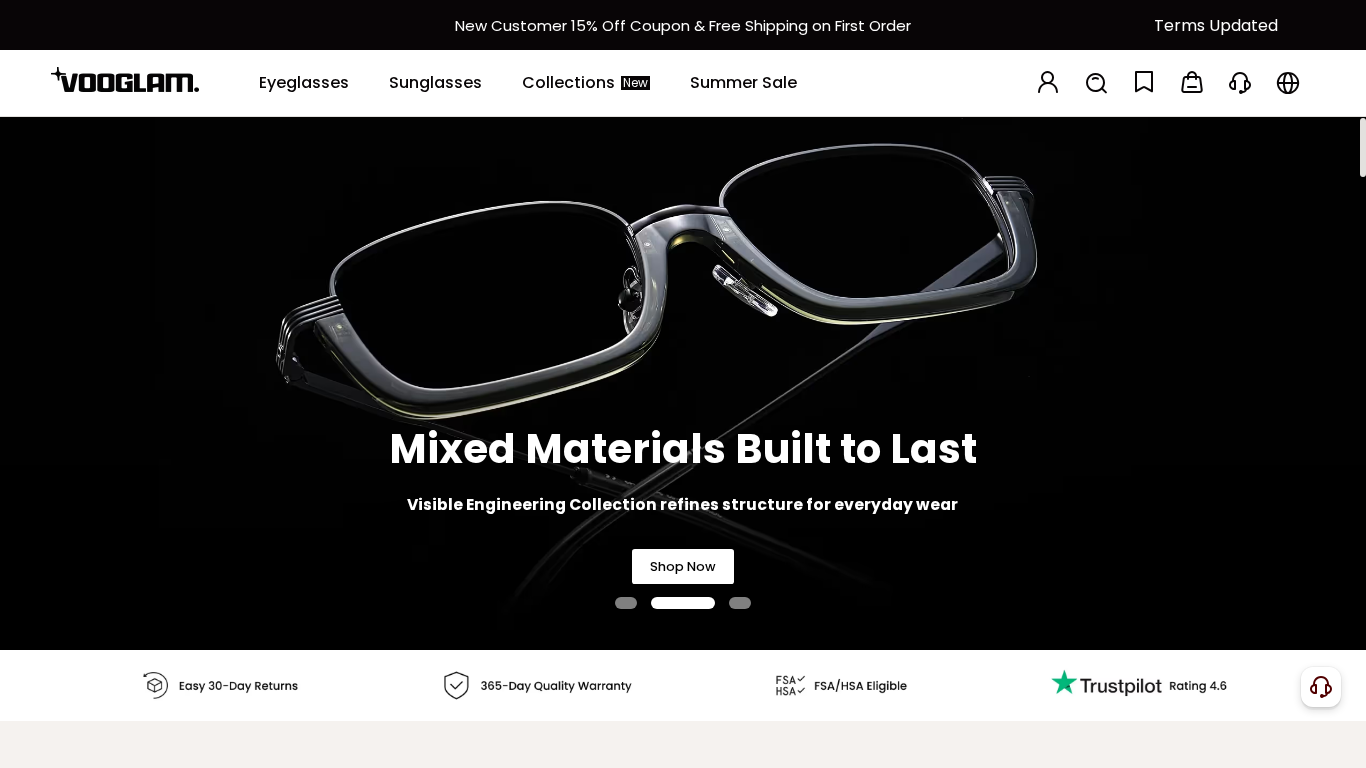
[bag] (1192, 83)
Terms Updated (1216, 25)
